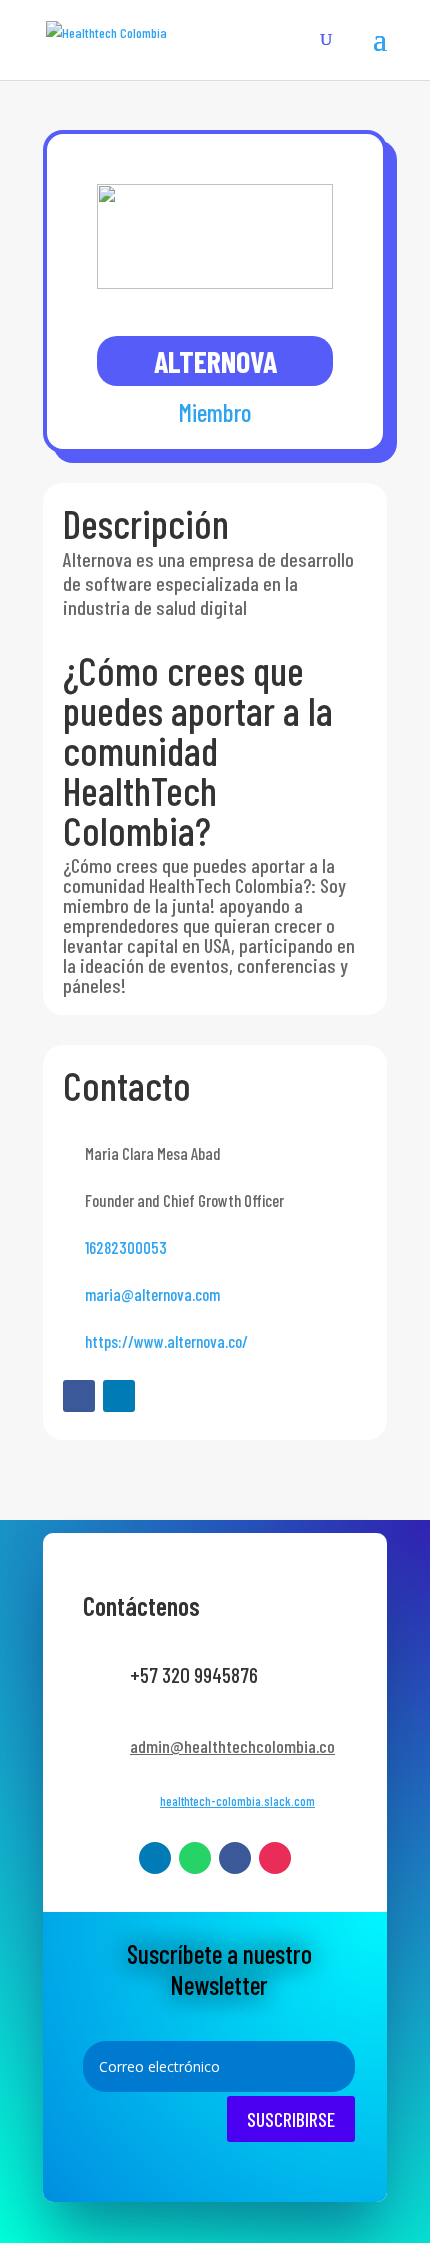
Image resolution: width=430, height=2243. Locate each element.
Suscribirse (291, 2119)
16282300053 (126, 1247)
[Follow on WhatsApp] (195, 1858)
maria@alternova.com (152, 1294)
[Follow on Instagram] (275, 1858)
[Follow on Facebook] (79, 1396)
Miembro (215, 412)
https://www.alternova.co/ (166, 1341)
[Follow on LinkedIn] (119, 1396)
